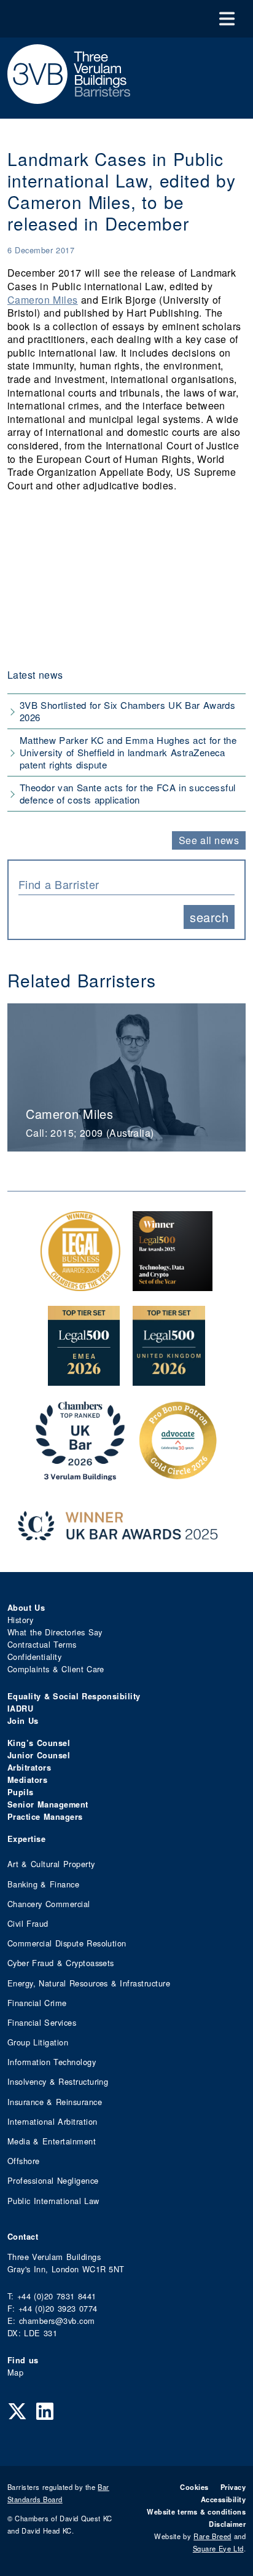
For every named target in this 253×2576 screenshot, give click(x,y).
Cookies (194, 2487)
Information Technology (52, 2062)
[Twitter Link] (17, 2410)
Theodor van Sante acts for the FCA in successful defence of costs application (128, 793)
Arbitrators (29, 1768)
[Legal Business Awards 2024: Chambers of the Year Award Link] (80, 1285)
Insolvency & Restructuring (58, 2081)
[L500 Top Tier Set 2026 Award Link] (169, 1379)
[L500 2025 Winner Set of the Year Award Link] (173, 1285)
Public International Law (53, 2201)
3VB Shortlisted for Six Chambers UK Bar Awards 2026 (127, 711)
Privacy (233, 2487)
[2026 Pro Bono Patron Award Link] (178, 1474)
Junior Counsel (39, 1755)
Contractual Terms (42, 1644)
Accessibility (223, 2499)
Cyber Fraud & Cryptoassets (61, 1963)
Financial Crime (37, 2003)
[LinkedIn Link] (45, 2410)
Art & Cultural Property (51, 1864)
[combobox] (126, 883)
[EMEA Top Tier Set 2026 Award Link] (84, 1379)
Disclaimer (227, 2524)
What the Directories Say (55, 1632)
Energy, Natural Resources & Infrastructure (89, 1983)
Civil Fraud (28, 1923)
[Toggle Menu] (227, 19)
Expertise (26, 1839)
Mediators (27, 1780)
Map (15, 2372)
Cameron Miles (43, 300)
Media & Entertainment (52, 2141)
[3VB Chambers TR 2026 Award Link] (80, 1474)
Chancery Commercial (49, 1904)
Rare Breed (212, 2536)
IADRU (20, 1709)
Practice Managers (45, 1817)
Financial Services (42, 2022)
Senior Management (48, 1804)
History (20, 1620)
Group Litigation (38, 2042)
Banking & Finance (43, 1884)
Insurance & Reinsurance (55, 2102)
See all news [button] (209, 840)
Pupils (21, 1792)
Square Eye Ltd (218, 2548)
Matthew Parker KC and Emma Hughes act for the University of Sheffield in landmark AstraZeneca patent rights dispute (128, 752)
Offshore (24, 2161)
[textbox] (122, 884)
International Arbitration (52, 2121)
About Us (26, 1608)
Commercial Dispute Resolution (67, 1943)
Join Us (23, 1721)
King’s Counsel (39, 1743)
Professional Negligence (53, 2180)
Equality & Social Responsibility (74, 1696)
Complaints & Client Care (56, 1669)
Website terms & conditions (196, 2511)
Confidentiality (34, 1657)
